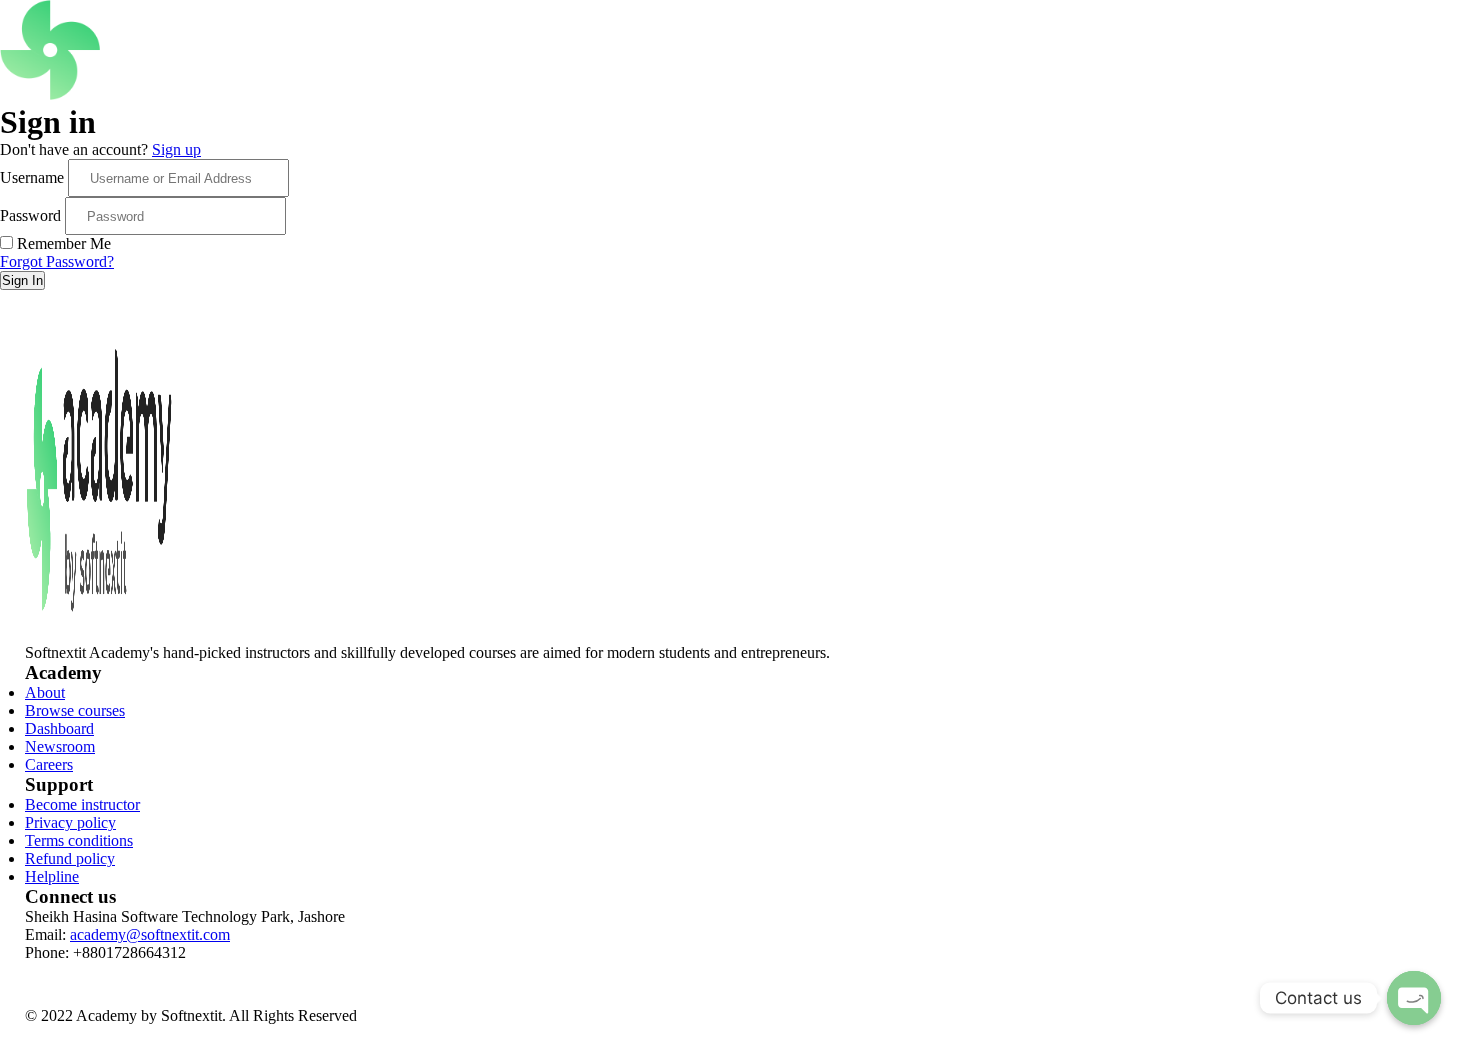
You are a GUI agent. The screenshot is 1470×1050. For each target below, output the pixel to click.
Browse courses (75, 710)
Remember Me (64, 243)
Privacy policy (70, 822)
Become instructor (82, 804)
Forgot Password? (57, 261)
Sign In (22, 280)
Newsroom (60, 746)
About (45, 692)
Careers (49, 764)
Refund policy (70, 858)
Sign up (176, 149)
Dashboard (59, 728)
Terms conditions (79, 840)
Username (32, 177)
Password (30, 215)
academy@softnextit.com (150, 934)
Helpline (52, 876)
